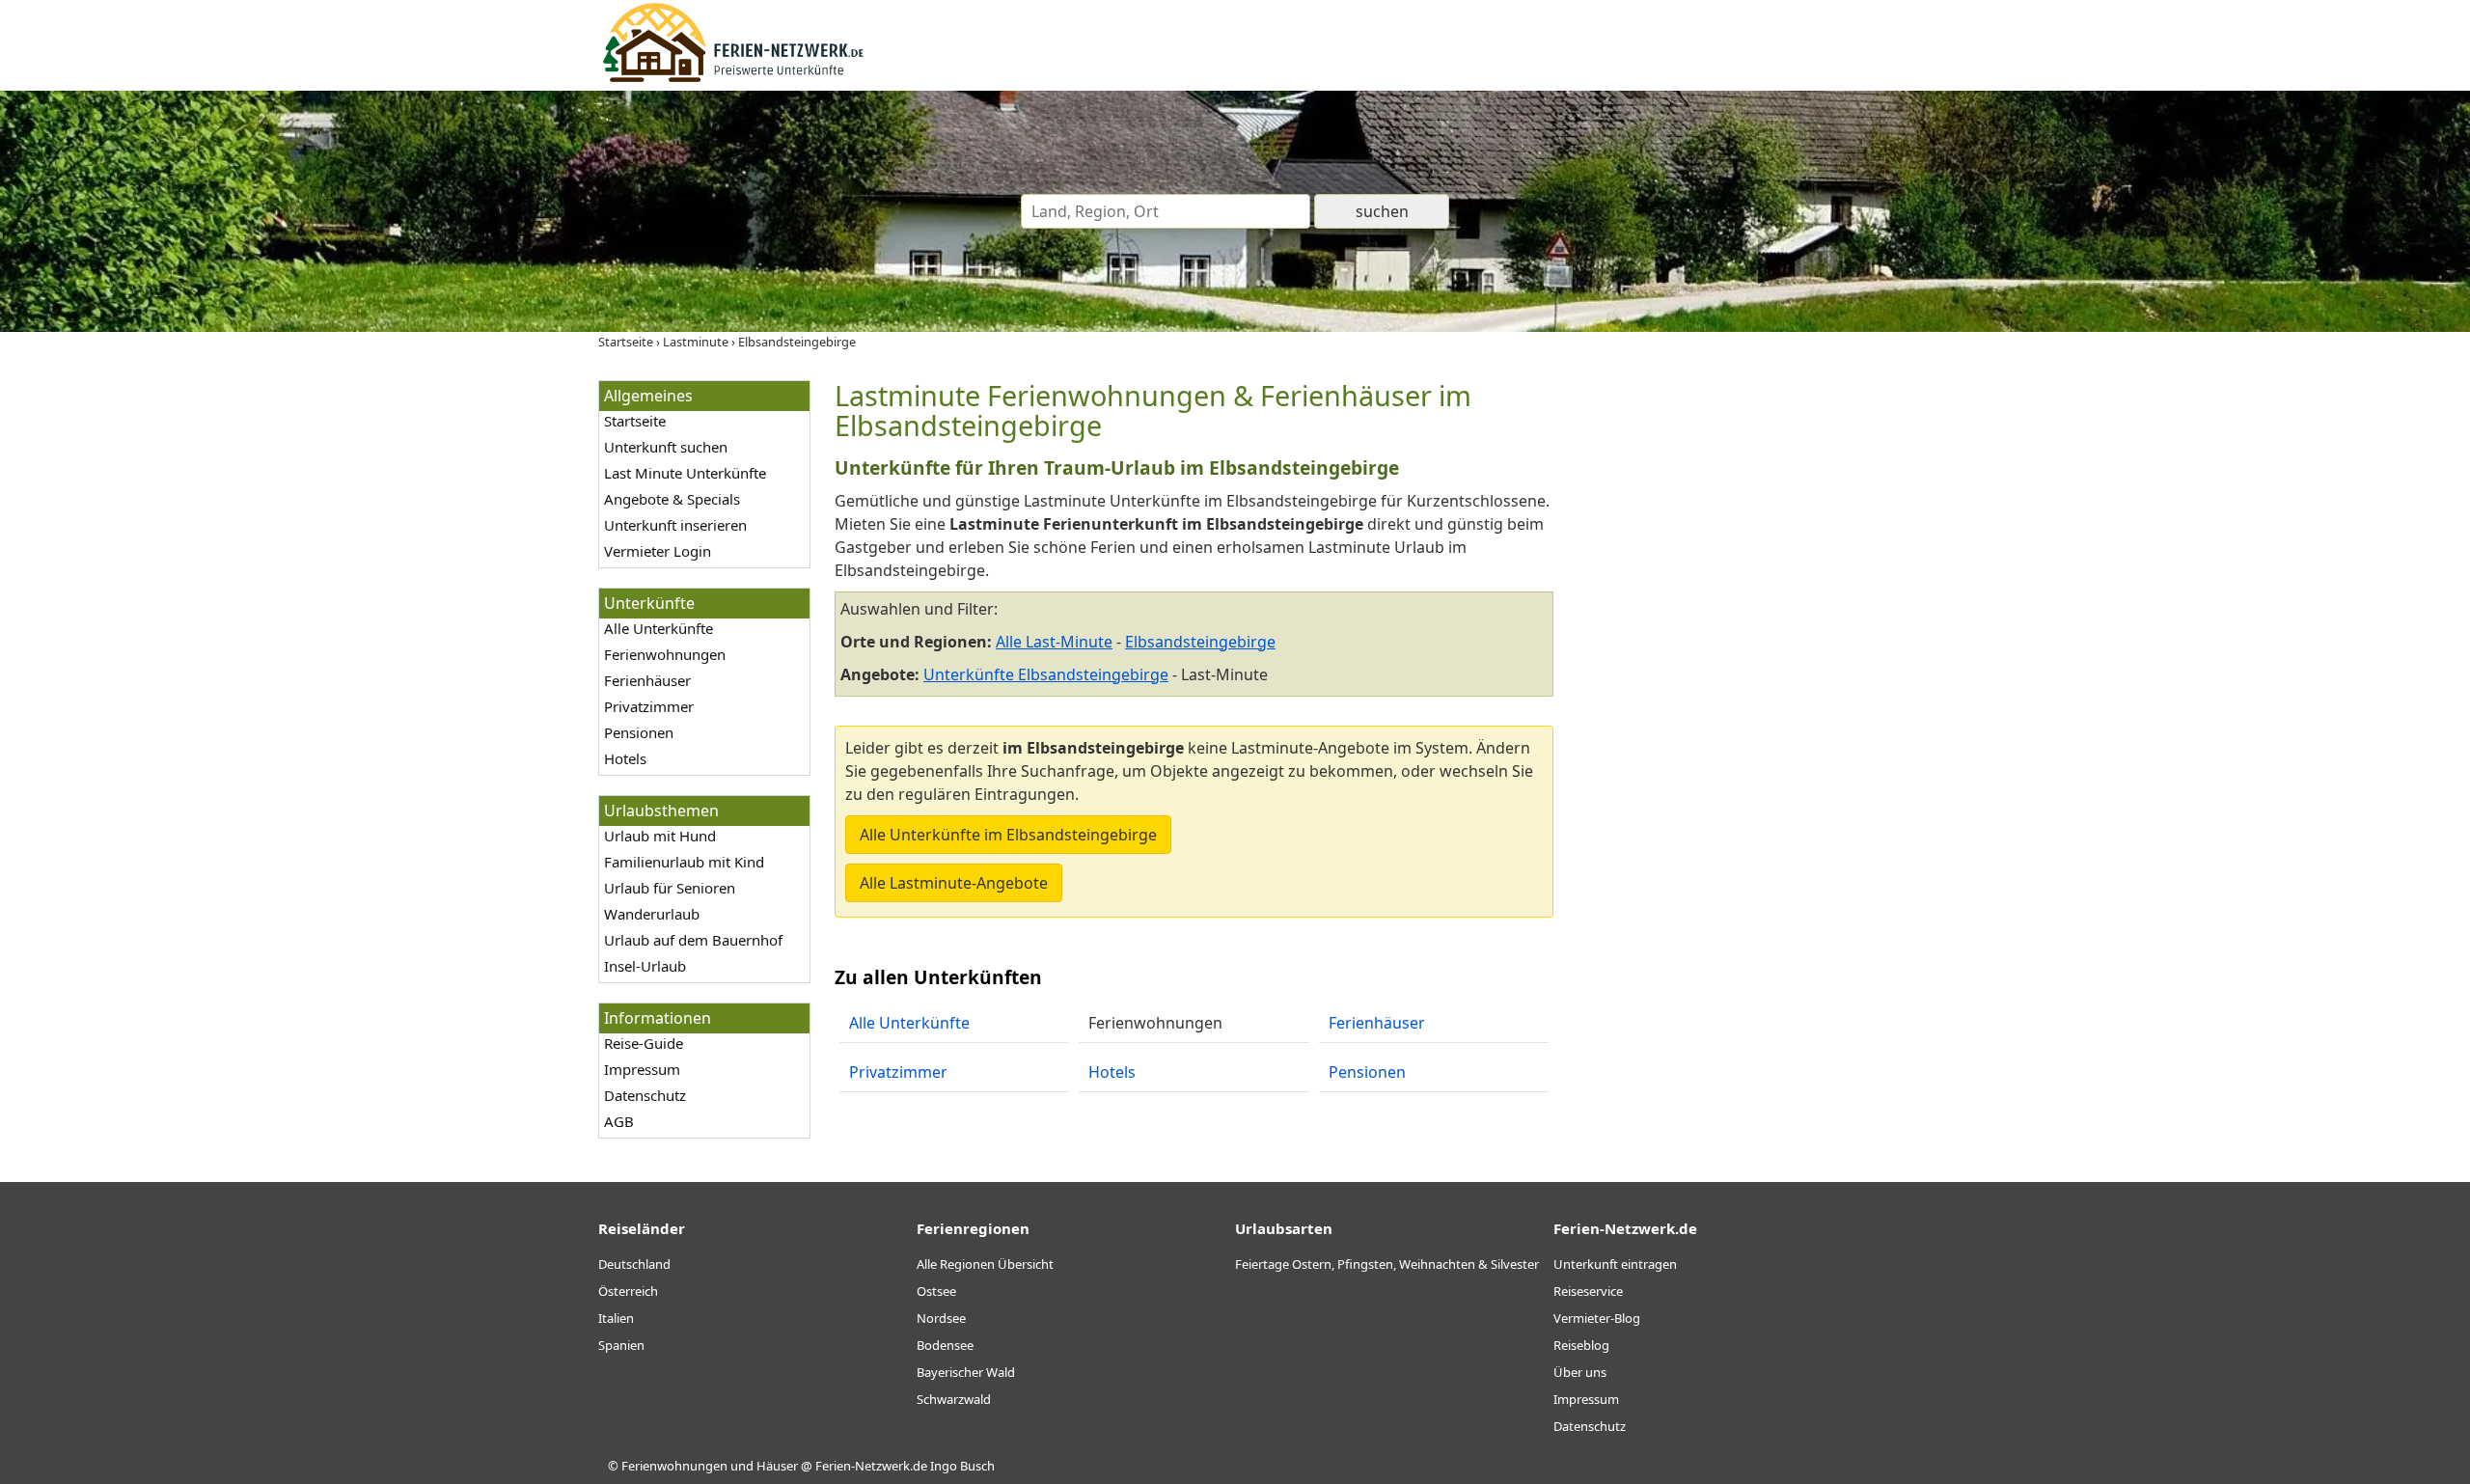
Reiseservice (1588, 1291)
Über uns (1580, 1372)
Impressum (642, 1069)
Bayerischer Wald (966, 1372)
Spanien (621, 1345)
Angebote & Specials (672, 499)
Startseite (635, 421)
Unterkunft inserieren (675, 525)
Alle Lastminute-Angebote (954, 883)
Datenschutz (645, 1095)
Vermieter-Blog (1597, 1318)
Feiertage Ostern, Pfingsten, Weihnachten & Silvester (1387, 1264)
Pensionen (639, 732)
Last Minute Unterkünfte (685, 473)
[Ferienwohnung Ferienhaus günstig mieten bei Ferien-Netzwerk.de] (733, 79)
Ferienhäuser (647, 680)
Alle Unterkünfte (659, 628)
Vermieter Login (658, 551)
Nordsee (941, 1318)
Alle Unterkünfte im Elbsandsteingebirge (1008, 835)
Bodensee (945, 1345)
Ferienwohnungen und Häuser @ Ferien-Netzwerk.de (774, 1466)
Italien (616, 1318)
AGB (619, 1121)
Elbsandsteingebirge (1200, 642)
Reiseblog (1581, 1345)
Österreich (628, 1291)
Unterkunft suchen (666, 447)
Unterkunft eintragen (1615, 1264)
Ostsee (936, 1291)
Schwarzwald (954, 1399)
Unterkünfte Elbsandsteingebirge (1046, 674)
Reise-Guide (644, 1043)
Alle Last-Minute (1054, 642)
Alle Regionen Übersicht (985, 1264)
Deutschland (634, 1264)
